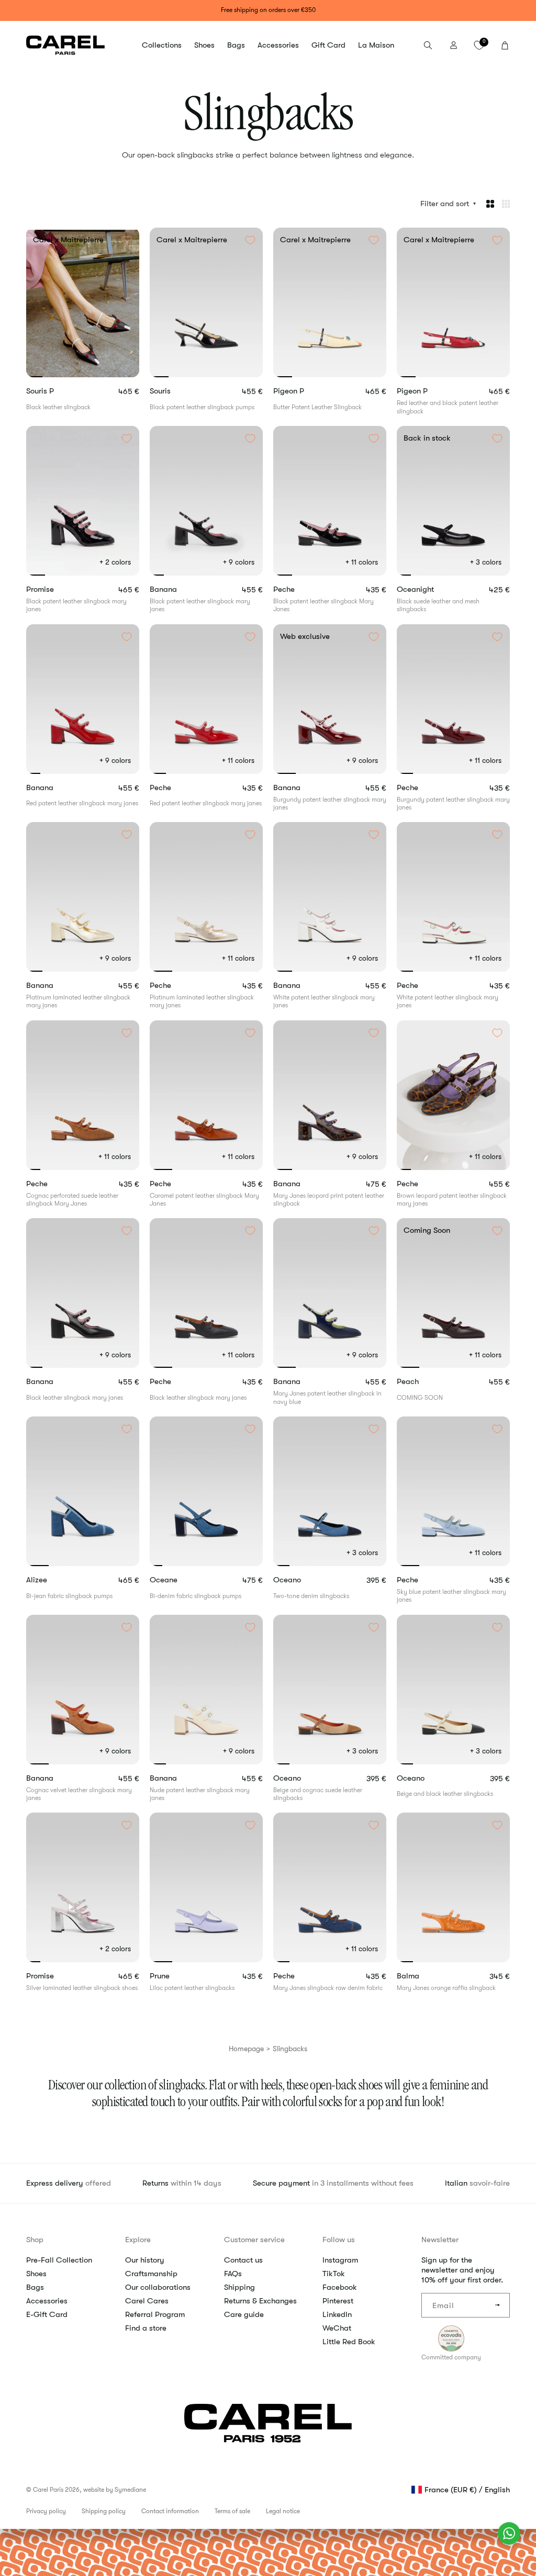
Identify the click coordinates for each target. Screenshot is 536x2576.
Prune (179, 1976)
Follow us (339, 2240)
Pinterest (338, 2301)
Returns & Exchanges (260, 2301)
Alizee (55, 1580)
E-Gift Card (47, 2314)
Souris (178, 391)
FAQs (233, 2274)
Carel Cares (147, 2301)
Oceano (307, 1580)
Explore (138, 2240)
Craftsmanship (151, 2274)
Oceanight (435, 589)
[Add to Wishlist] (127, 240)
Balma (426, 1976)
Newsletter (440, 2240)
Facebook (340, 2287)
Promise (58, 589)
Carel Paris (48, 2490)
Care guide (244, 2314)
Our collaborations (158, 2287)
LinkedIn (337, 2314)
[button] (162, 46)
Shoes (36, 2274)
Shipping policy (104, 2511)
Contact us (243, 2260)
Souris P (58, 391)
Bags (35, 2287)
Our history (145, 2260)
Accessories (47, 2301)
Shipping (239, 2287)
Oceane (182, 1580)
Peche (302, 589)
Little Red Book (349, 2342)
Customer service (254, 2240)
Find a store (146, 2328)
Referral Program (155, 2314)
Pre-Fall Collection (59, 2260)
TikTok (334, 2274)
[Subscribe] (498, 2305)
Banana (181, 589)
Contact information (170, 2511)
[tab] (34, 377)
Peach (426, 1382)
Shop (35, 2240)
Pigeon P (307, 391)
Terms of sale (232, 2511)
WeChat (337, 2328)
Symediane (130, 2490)
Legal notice (283, 2511)
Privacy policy (46, 2511)
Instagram (340, 2260)
